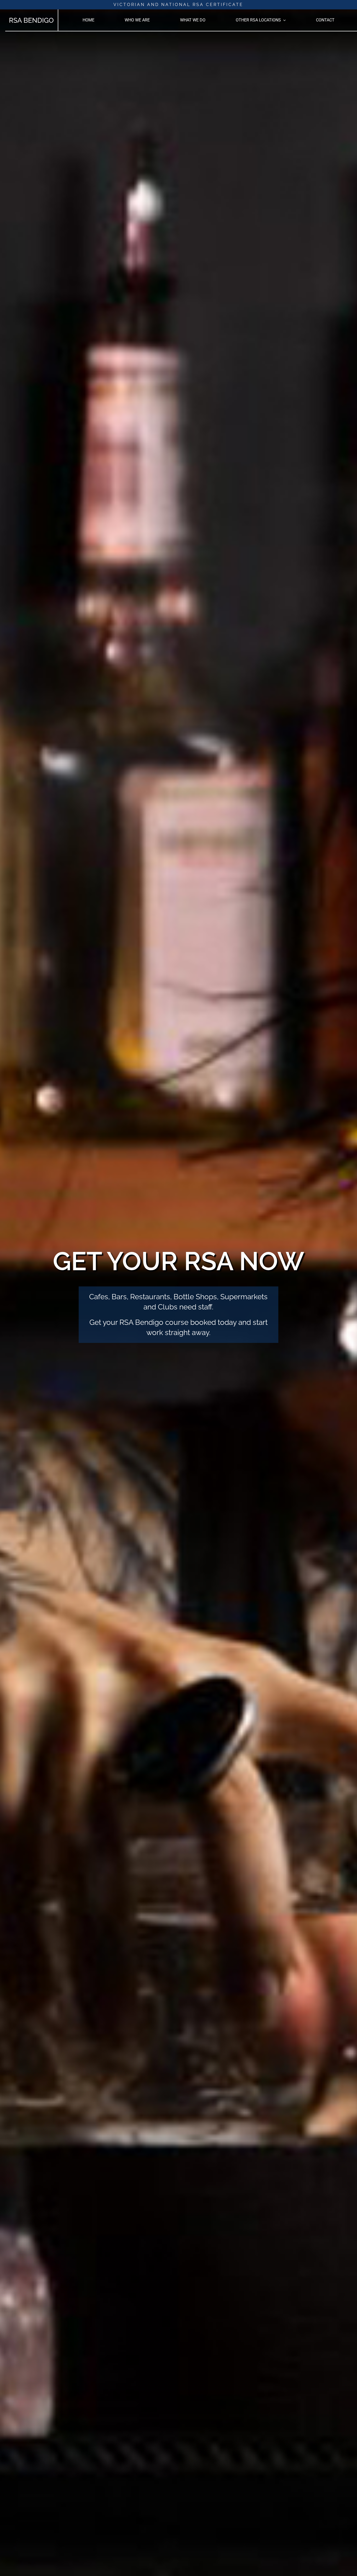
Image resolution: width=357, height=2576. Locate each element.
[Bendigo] (31, 20)
